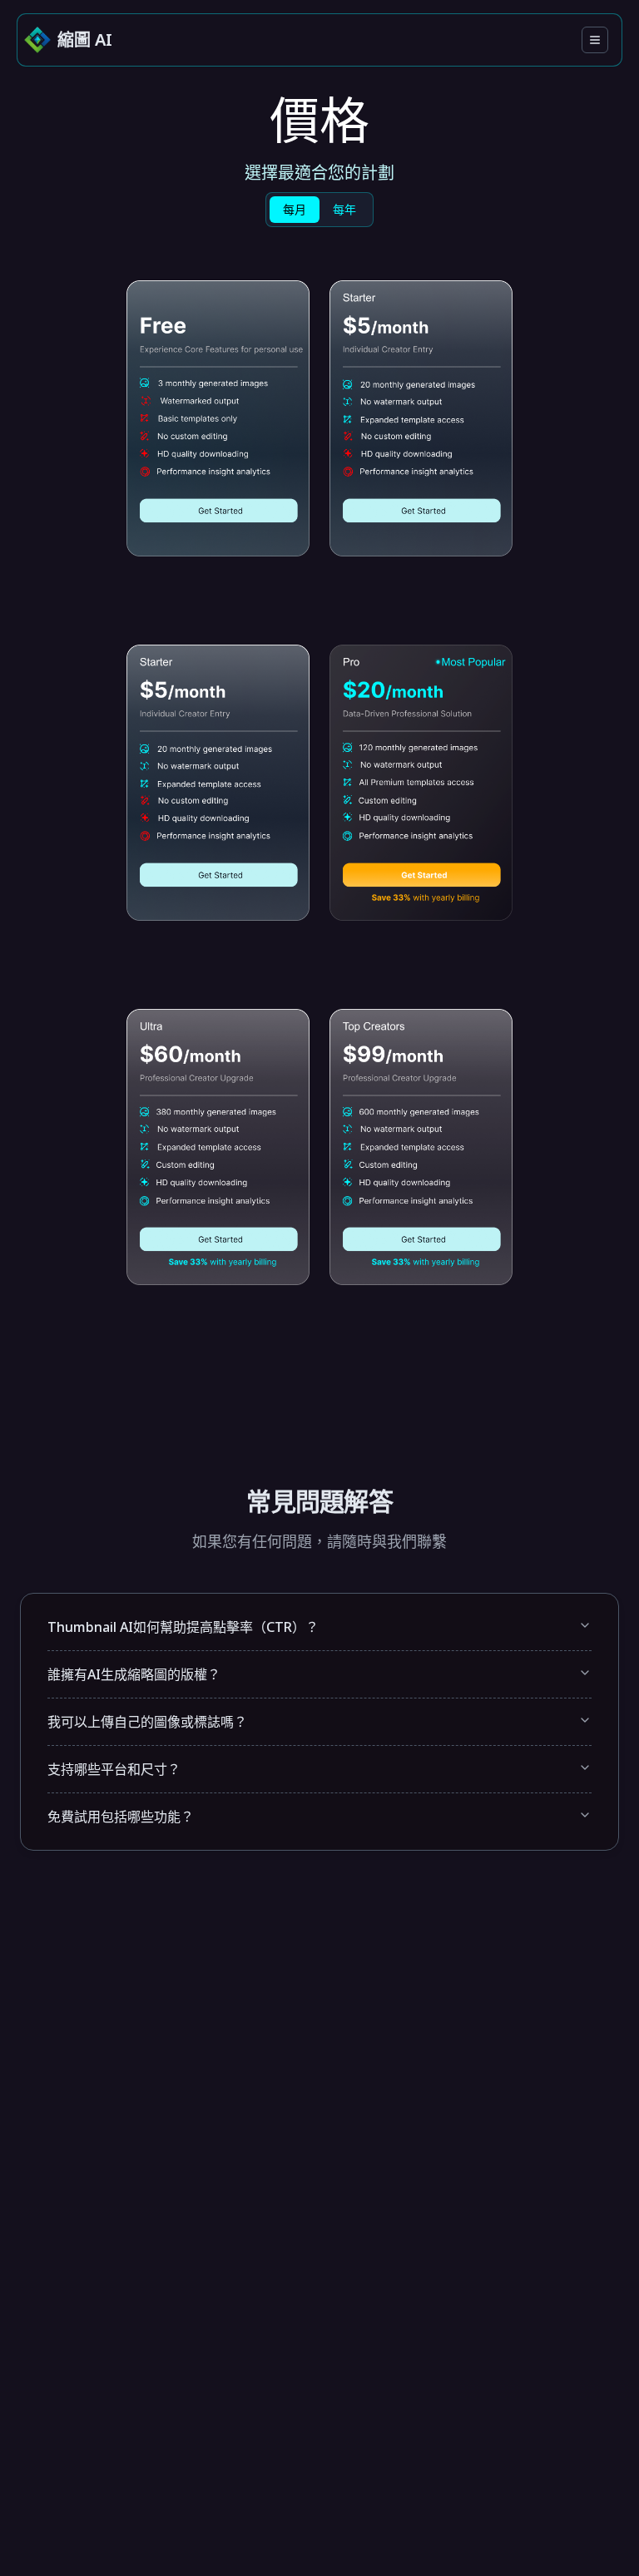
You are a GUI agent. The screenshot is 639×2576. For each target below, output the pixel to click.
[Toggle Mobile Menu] (595, 40)
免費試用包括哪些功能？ (121, 1817)
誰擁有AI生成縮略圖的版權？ (134, 1674)
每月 (295, 209)
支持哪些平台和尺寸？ (114, 1769)
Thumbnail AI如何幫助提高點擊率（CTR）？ (183, 1627)
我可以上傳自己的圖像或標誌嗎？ (147, 1722)
